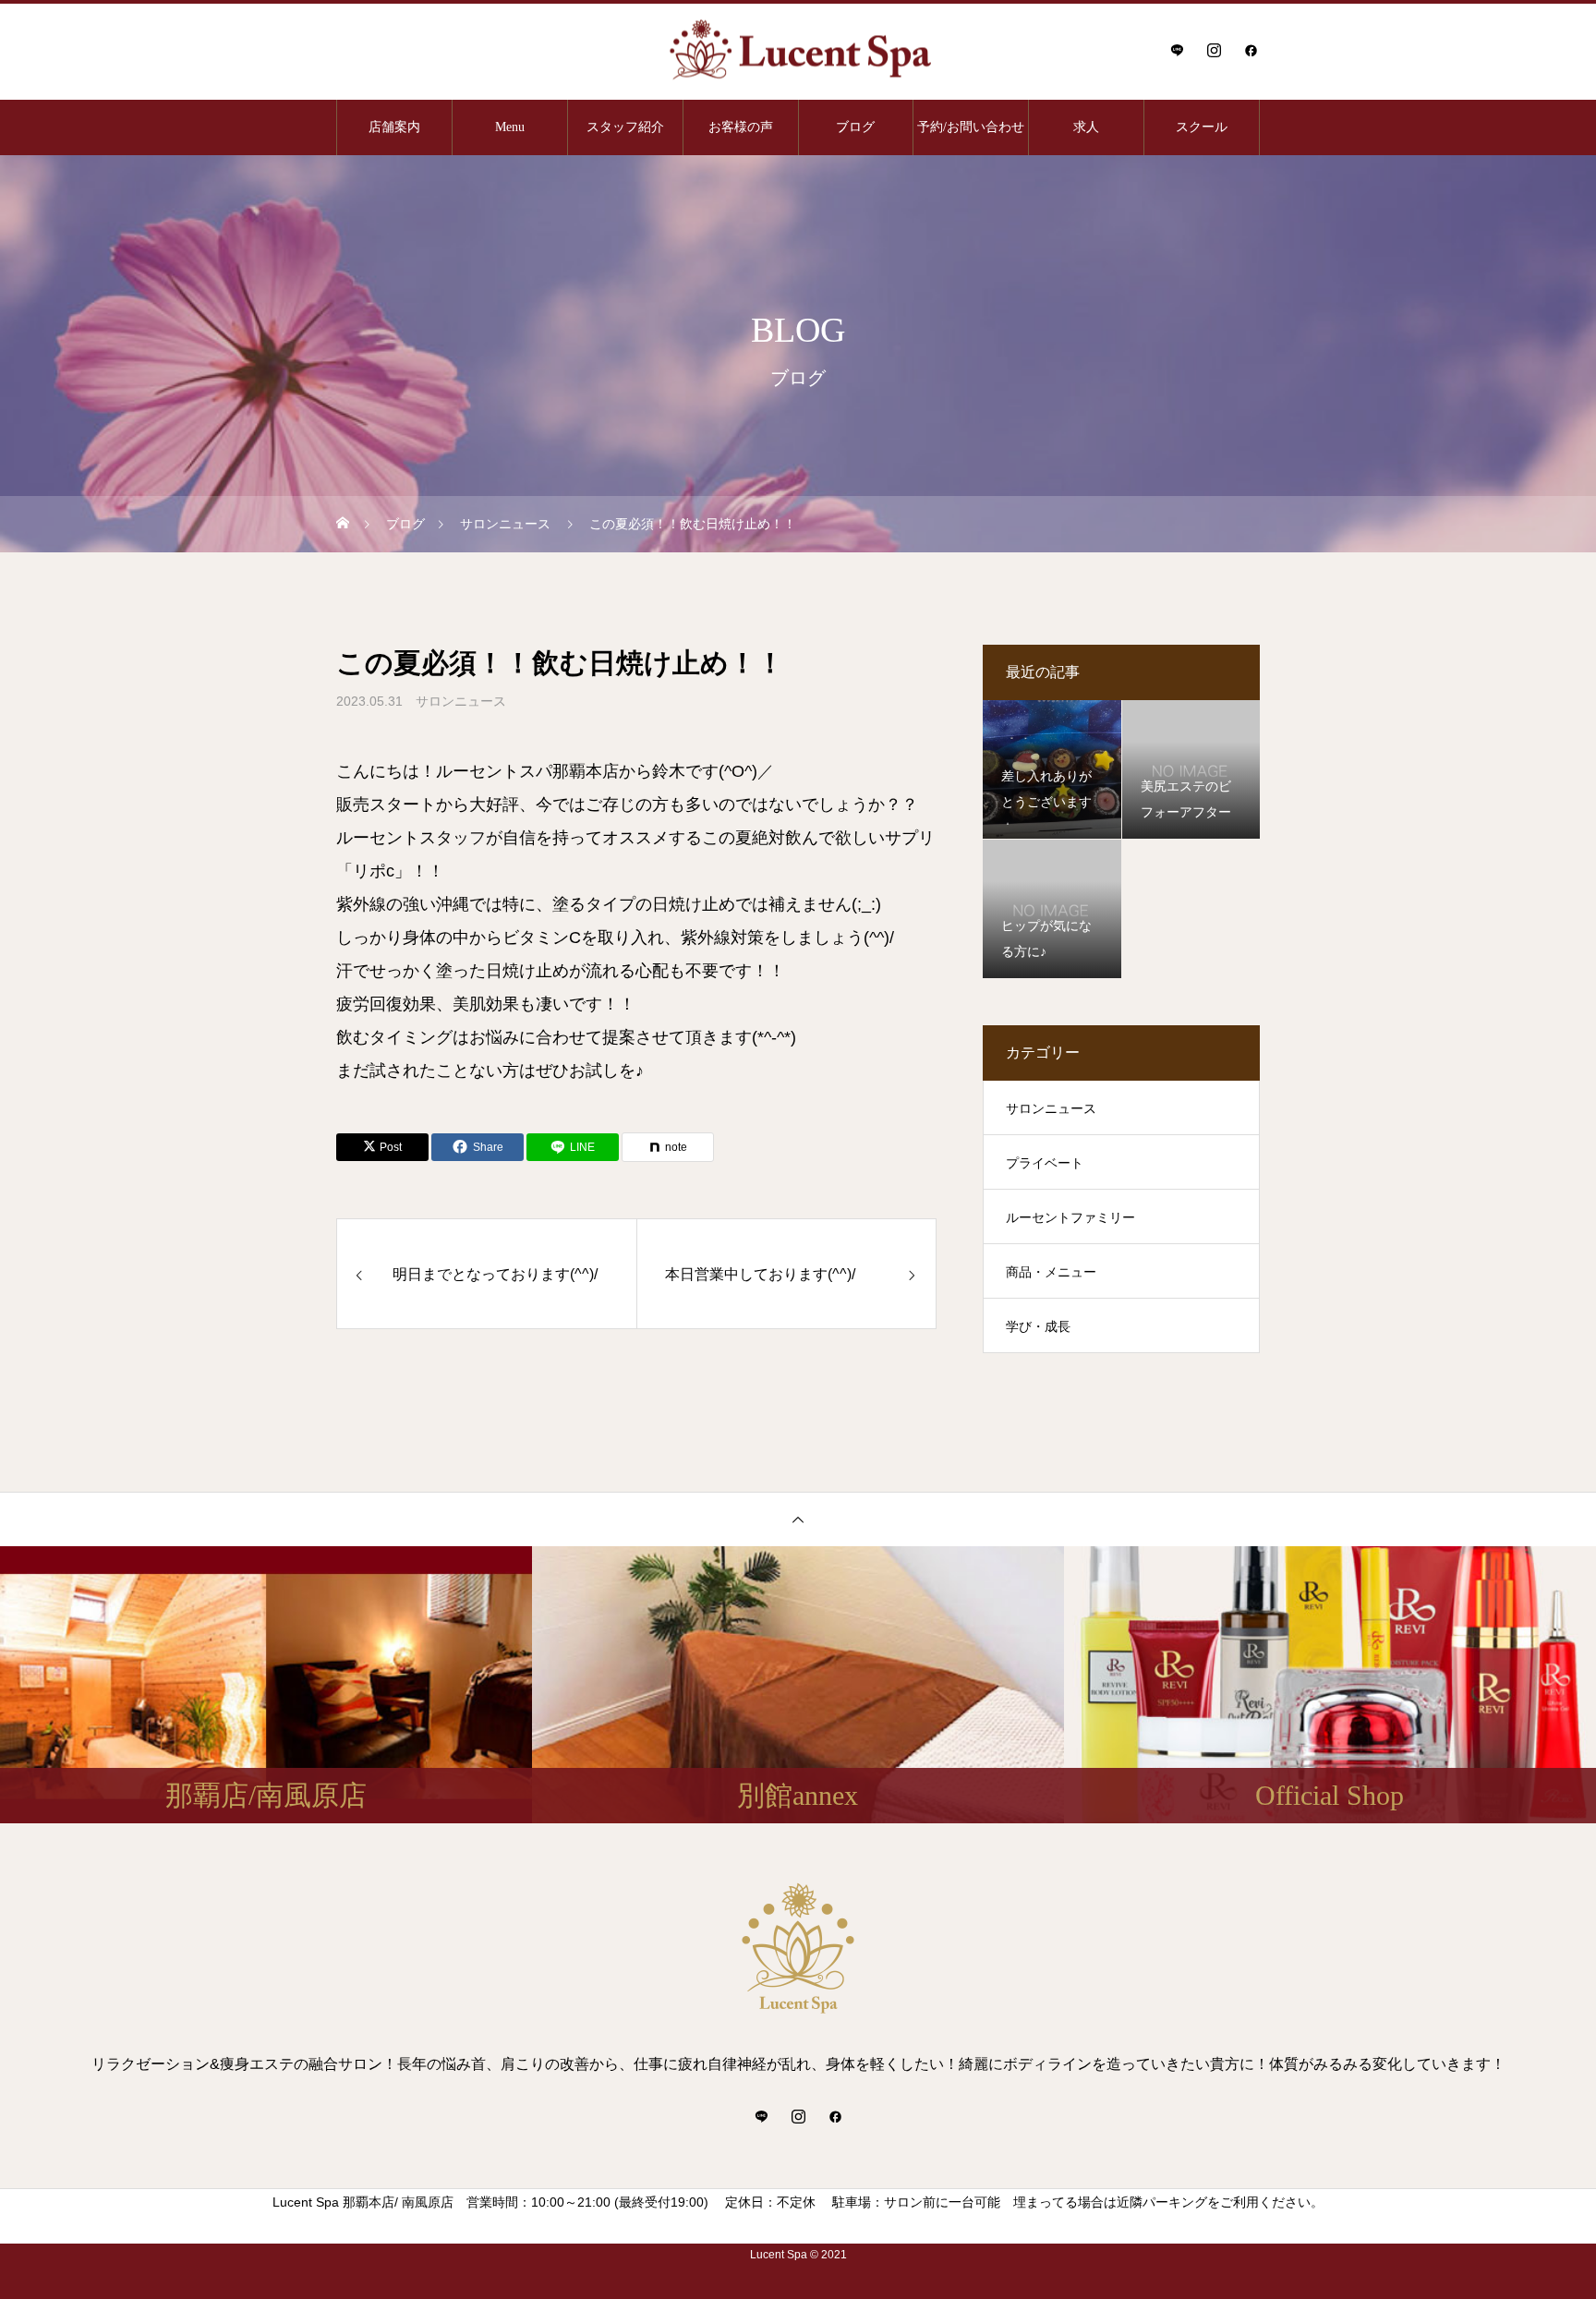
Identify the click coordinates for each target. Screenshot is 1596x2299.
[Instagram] (1214, 50)
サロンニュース (461, 701)
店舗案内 (394, 127)
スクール (1202, 127)
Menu (510, 127)
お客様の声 (741, 127)
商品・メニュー (1051, 1272)
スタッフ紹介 (625, 127)
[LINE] (1177, 50)
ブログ (855, 127)
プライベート (1045, 1163)
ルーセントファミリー (1070, 1217)
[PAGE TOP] (798, 1519)
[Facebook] (1251, 50)
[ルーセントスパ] (798, 50)
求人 (1086, 127)
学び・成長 (1038, 1326)
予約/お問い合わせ (971, 127)
